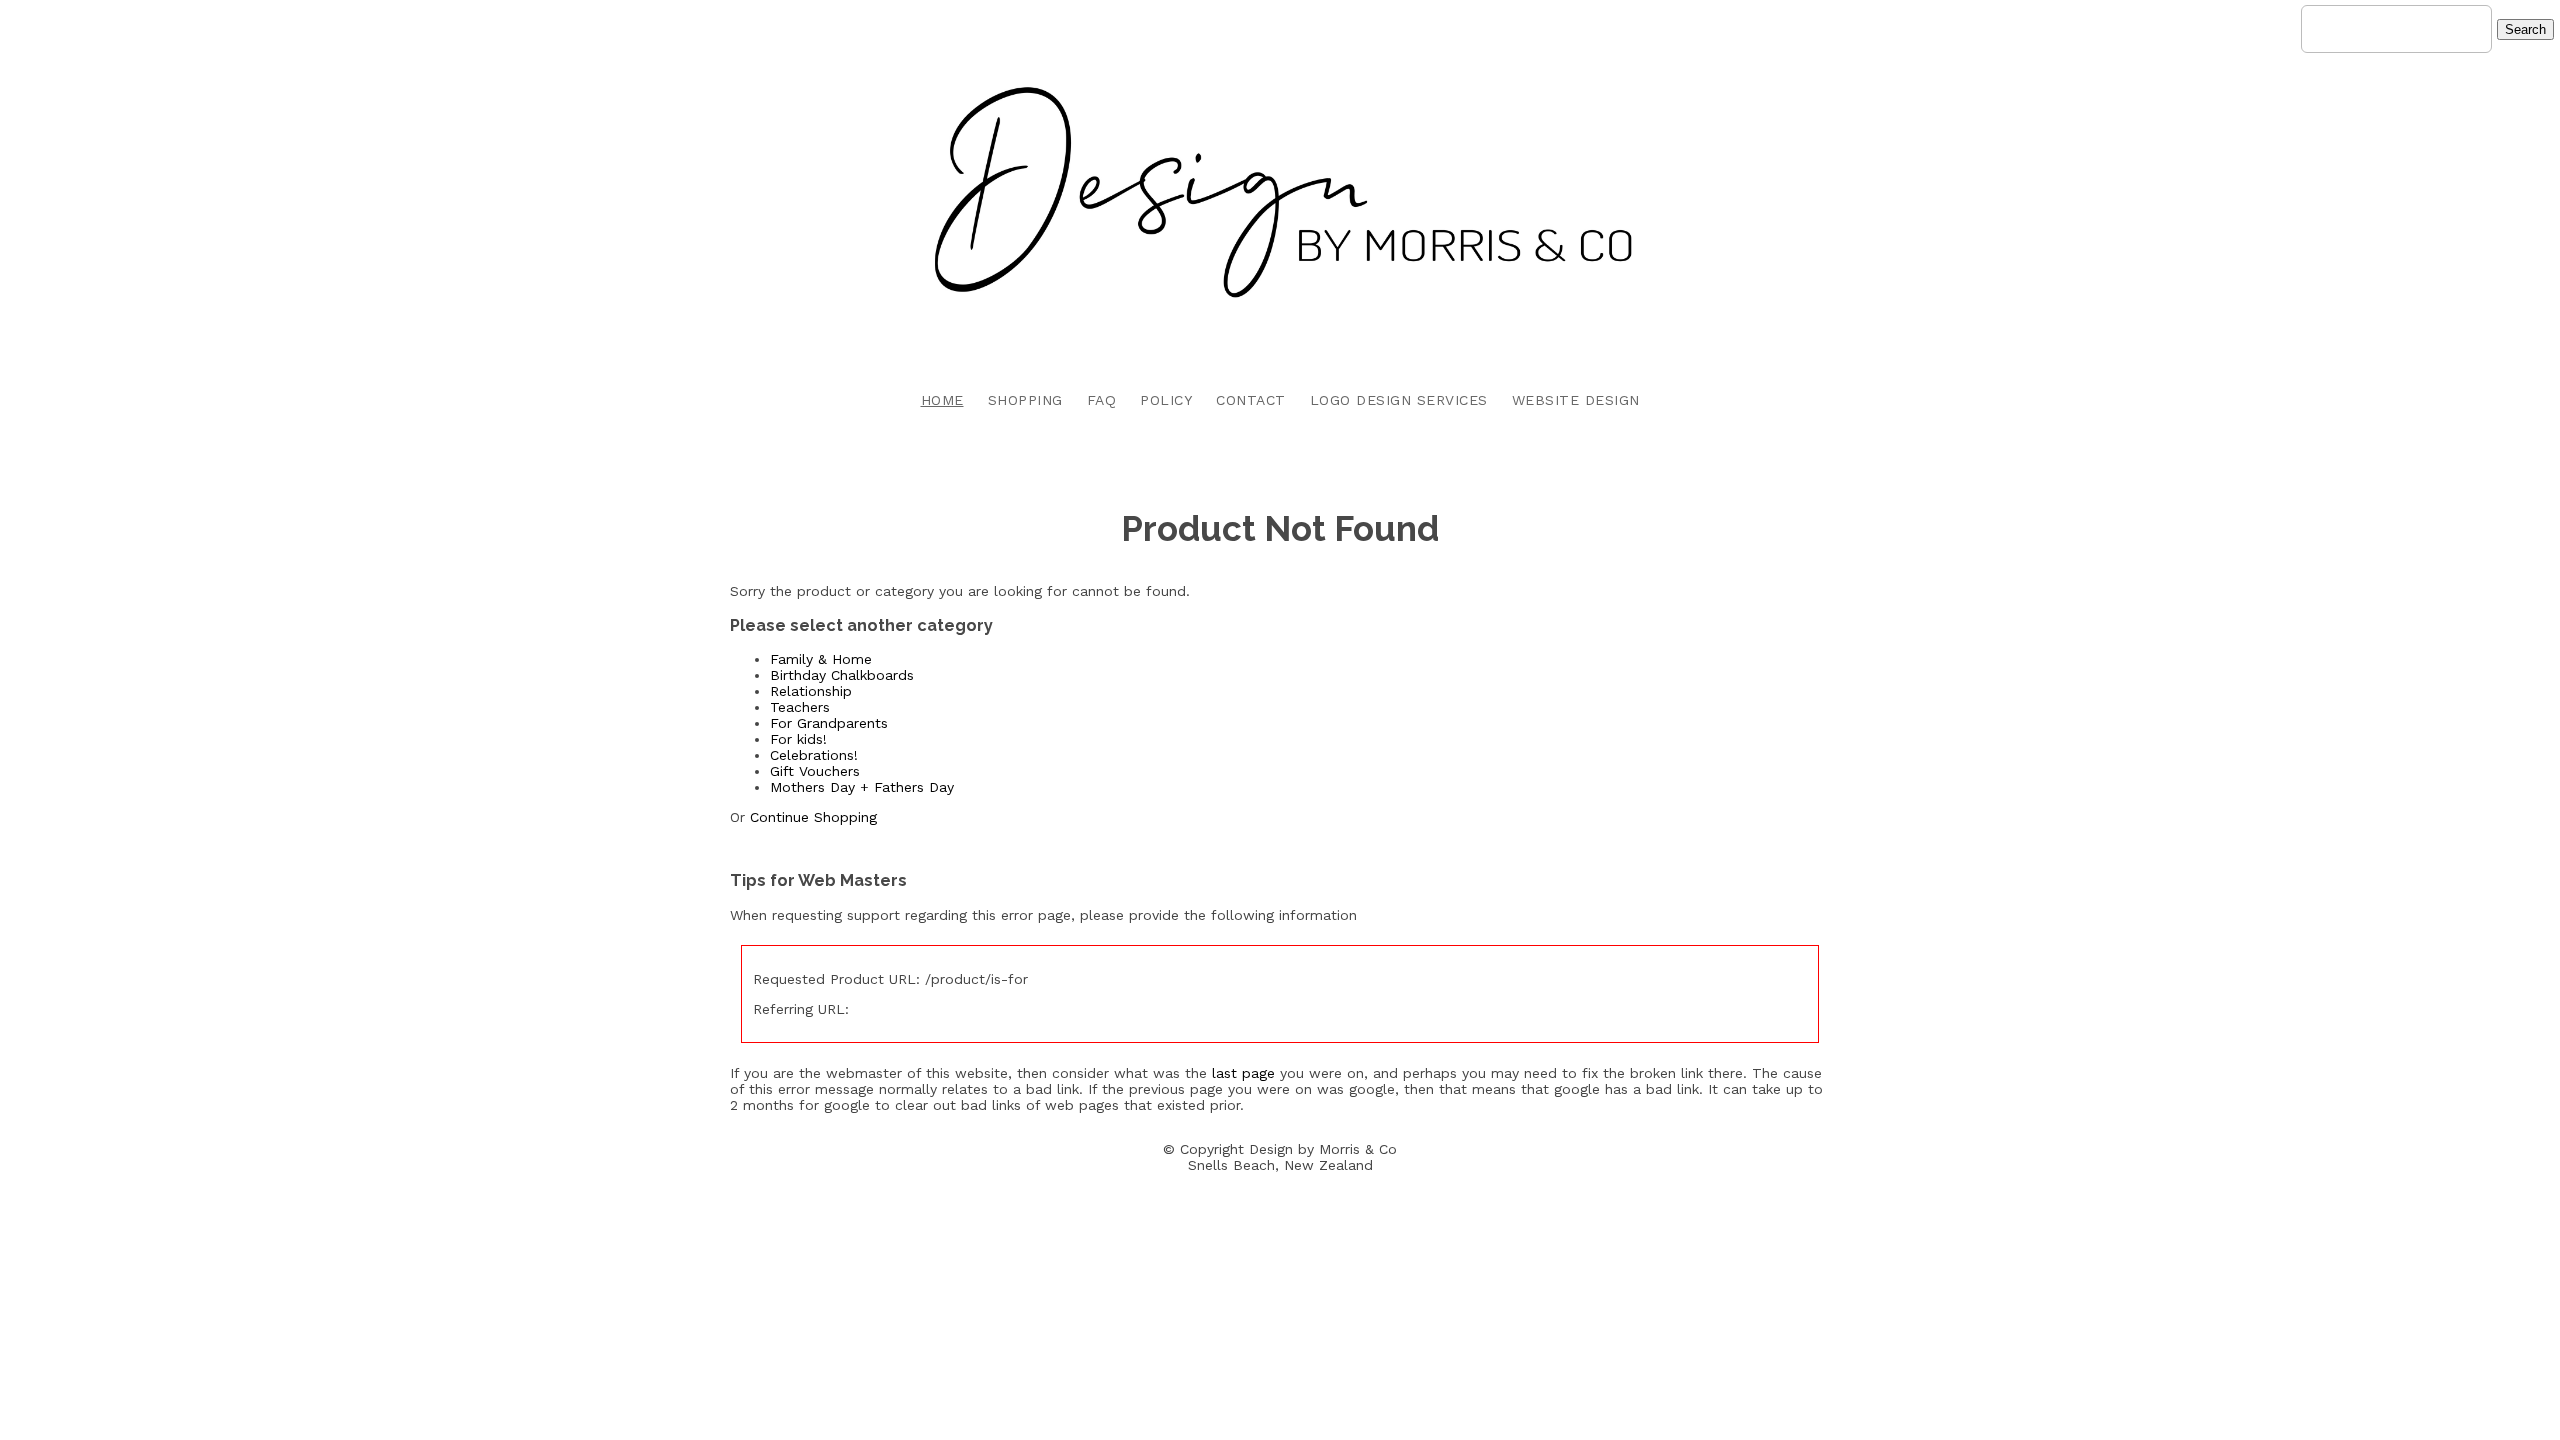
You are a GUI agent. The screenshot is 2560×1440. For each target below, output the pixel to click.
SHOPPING (1025, 400)
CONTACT (1251, 400)
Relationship (811, 691)
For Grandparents (829, 723)
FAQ (1102, 400)
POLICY (1166, 400)
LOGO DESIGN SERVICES (1399, 400)
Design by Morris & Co (1323, 1149)
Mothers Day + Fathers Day (862, 787)
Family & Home (821, 659)
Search (2525, 29)
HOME (942, 400)
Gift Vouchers (815, 771)
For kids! (798, 739)
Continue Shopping (813, 817)
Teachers (800, 707)
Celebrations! (814, 755)
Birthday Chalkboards (842, 675)
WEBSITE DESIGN (1576, 400)
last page (1243, 1073)
